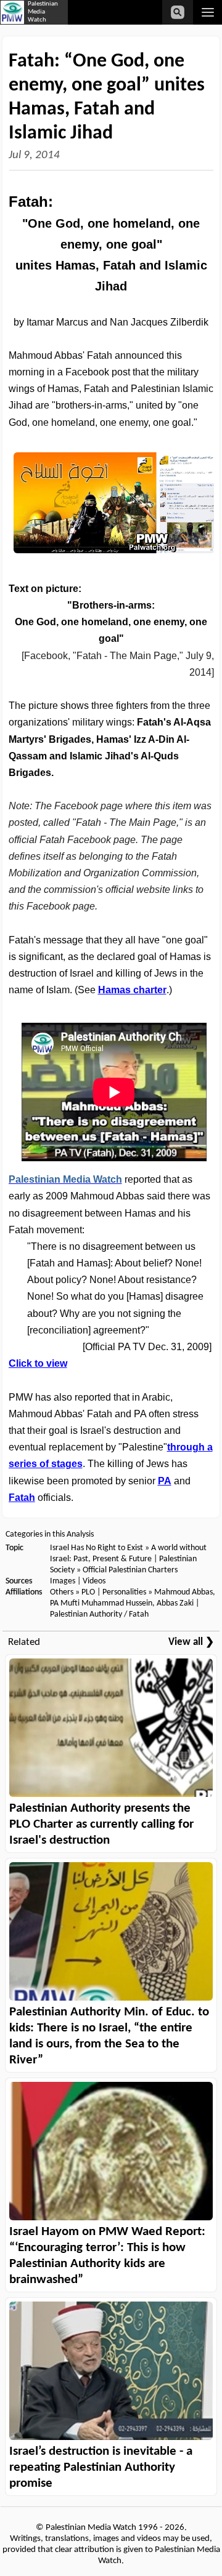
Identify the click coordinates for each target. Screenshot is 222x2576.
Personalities (124, 1592)
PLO (88, 1592)
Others (62, 1592)
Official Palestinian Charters (130, 1570)
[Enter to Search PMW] (178, 12)
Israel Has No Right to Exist (97, 1548)
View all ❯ (191, 1642)
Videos (94, 1581)
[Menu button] (208, 12)
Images (63, 1581)
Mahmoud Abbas (183, 1592)
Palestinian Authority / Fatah (99, 1614)
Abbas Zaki (175, 1603)
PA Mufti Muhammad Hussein (101, 1603)
